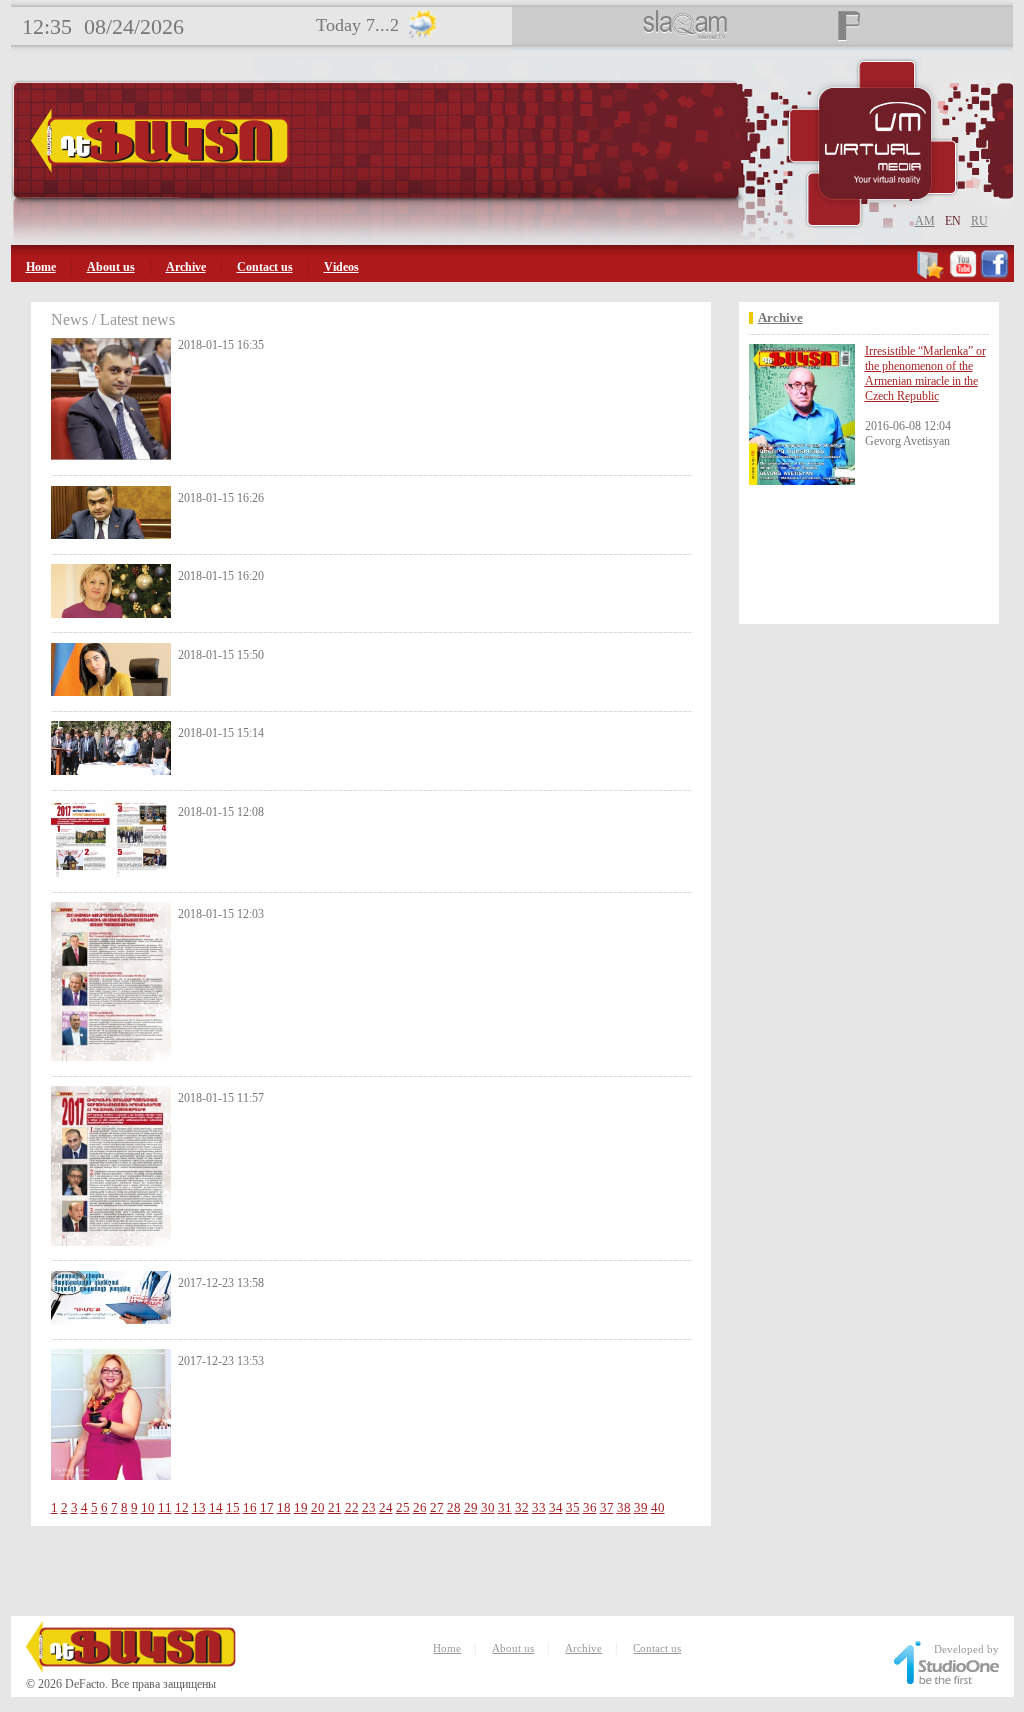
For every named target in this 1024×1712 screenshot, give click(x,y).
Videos (341, 267)
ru (979, 221)
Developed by (966, 1649)
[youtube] (963, 275)
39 (641, 1507)
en (953, 221)
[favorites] (931, 275)
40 (658, 1507)
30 (488, 1507)
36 (590, 1507)
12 (182, 1507)
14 (216, 1507)
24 (386, 1507)
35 (573, 1507)
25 (403, 1507)
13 (199, 1507)
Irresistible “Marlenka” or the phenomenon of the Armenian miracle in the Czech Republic (925, 373)
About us (111, 267)
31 (505, 1507)
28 (454, 1507)
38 (624, 1507)
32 (522, 1507)
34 (556, 1507)
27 (437, 1507)
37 (607, 1507)
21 (335, 1507)
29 (471, 1507)
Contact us (265, 267)
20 (318, 1507)
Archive (186, 267)
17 (267, 1507)
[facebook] (994, 275)
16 (250, 1507)
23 (369, 1507)
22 (352, 1507)
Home (41, 267)
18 (284, 1507)
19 (301, 1507)
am (925, 221)
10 (148, 1507)
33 (539, 1507)
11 (165, 1507)
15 (233, 1507)
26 (420, 1507)
